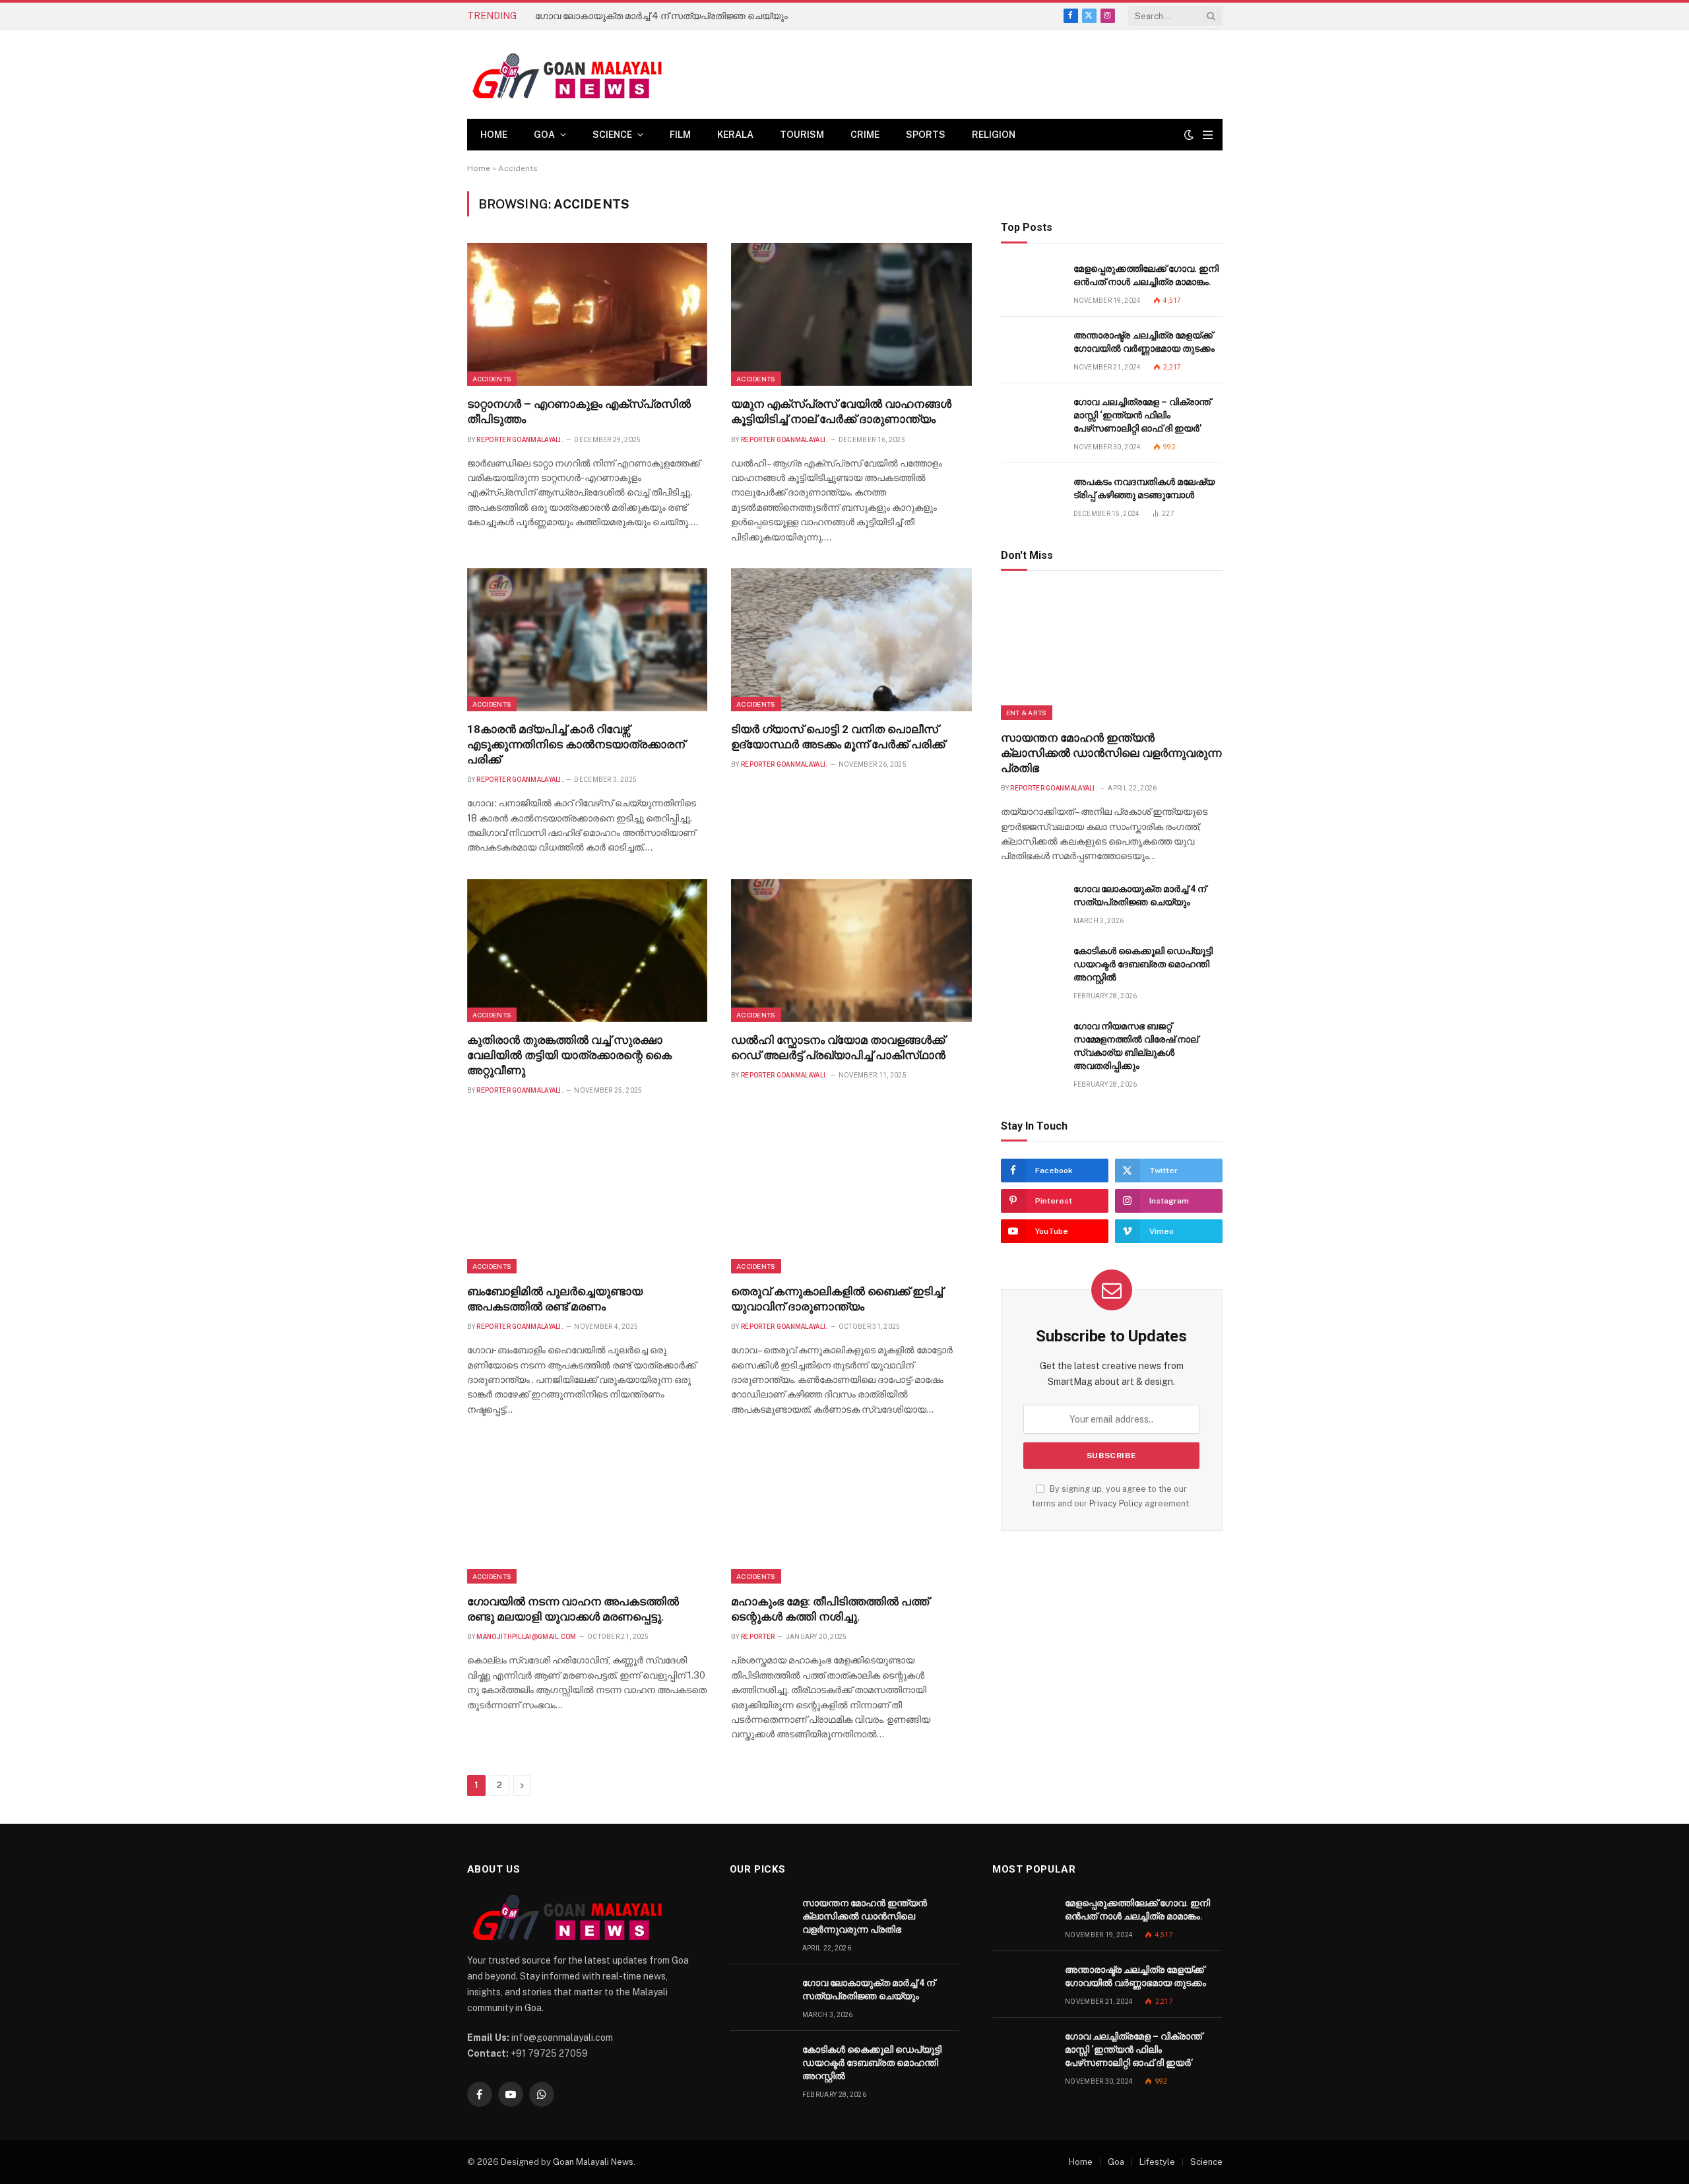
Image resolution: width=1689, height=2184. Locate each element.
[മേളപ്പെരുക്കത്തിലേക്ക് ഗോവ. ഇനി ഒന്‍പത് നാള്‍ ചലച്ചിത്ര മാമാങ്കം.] (1031, 283)
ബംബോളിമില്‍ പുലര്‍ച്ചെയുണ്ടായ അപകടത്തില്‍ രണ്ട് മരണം (555, 1299)
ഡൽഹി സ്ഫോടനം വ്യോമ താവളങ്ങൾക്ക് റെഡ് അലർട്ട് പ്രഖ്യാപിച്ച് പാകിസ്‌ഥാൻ (838, 1047)
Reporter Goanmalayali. (520, 440)
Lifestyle (1157, 2162)
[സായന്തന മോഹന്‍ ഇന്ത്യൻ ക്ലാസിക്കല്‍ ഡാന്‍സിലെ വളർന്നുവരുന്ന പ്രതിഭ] (1112, 654)
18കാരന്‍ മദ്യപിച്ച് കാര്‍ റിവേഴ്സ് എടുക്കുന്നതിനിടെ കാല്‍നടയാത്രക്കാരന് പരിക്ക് (576, 744)
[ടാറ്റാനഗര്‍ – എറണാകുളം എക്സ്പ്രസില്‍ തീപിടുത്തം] (588, 314)
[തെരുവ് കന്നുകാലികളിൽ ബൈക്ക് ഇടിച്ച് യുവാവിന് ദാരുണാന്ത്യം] (851, 1202)
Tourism (802, 135)
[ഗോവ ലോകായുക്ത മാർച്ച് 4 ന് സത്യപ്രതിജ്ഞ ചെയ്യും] (1031, 904)
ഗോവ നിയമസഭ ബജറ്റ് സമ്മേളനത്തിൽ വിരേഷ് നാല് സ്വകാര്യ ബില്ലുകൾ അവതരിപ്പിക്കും (1136, 1046)
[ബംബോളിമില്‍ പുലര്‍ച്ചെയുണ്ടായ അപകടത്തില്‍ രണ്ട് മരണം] (588, 1202)
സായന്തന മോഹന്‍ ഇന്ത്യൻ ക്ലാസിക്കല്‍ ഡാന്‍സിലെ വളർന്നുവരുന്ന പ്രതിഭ (1111, 753)
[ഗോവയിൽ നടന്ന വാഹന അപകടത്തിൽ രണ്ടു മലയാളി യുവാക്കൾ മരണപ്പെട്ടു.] (588, 1512)
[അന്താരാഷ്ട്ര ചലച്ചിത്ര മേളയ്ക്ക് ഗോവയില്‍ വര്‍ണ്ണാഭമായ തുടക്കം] (1031, 350)
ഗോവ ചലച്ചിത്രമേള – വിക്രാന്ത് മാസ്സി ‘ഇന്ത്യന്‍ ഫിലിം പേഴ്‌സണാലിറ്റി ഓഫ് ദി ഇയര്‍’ (1142, 415)
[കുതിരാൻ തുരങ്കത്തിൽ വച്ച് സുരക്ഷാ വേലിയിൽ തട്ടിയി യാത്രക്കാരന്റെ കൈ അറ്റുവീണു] (588, 950)
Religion (994, 135)
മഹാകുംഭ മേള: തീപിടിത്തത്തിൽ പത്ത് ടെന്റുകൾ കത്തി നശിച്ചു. (830, 1609)
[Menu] (1208, 135)
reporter (758, 1637)
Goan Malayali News (593, 2162)
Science (612, 135)
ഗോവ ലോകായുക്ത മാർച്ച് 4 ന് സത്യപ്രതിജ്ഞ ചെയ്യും (661, 16)
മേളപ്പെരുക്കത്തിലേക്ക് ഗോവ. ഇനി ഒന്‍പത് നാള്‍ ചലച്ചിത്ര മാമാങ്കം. (1146, 275)
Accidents (492, 379)
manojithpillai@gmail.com (526, 1637)
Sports (926, 135)
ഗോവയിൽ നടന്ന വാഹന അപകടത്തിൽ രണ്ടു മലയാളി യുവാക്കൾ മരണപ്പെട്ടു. (573, 1609)
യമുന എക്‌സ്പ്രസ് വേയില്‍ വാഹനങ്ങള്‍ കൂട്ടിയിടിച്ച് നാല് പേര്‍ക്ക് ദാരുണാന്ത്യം (841, 411)
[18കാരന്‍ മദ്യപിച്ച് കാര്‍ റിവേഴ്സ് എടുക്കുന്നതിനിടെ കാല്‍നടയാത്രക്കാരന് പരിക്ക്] (588, 640)
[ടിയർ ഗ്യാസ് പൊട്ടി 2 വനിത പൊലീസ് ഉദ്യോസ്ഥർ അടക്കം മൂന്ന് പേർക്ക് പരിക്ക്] (851, 640)
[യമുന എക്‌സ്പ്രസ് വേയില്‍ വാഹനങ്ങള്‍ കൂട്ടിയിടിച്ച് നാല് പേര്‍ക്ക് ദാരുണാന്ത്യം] (851, 314)
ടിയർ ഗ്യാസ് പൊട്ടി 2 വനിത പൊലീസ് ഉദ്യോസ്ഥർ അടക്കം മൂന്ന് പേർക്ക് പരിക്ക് (838, 737)
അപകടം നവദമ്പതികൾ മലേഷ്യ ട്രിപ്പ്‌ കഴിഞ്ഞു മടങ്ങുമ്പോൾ (1144, 488)
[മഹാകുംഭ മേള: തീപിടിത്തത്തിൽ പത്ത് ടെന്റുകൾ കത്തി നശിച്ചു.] (851, 1512)
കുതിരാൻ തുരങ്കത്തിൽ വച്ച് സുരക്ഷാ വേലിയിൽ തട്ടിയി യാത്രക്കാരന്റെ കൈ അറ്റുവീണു (569, 1055)
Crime (865, 135)
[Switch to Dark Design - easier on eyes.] (1189, 135)
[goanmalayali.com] (581, 74)
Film (680, 135)
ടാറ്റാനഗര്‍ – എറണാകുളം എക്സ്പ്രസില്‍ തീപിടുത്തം (579, 411)
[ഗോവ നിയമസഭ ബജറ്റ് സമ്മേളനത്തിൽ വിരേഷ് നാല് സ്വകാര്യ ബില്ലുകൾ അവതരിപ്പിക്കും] (1031, 1041)
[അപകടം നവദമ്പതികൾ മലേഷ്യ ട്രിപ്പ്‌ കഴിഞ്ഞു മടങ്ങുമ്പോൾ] (1031, 497)
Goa (544, 135)
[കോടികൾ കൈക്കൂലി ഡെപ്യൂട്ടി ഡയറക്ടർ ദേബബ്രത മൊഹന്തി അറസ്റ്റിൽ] (1031, 966)
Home (494, 135)
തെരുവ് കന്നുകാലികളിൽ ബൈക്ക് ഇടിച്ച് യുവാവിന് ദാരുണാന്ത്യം (837, 1299)
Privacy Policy (1116, 1503)
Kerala (735, 135)
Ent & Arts (1027, 713)
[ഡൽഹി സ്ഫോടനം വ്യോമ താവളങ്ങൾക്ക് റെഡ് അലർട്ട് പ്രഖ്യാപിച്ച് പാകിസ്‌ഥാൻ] (851, 950)
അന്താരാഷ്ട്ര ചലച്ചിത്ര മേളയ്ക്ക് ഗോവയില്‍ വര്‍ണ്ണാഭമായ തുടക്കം (1144, 342)
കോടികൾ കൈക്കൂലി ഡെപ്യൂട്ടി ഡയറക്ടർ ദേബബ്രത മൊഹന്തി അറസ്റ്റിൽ (1143, 964)
